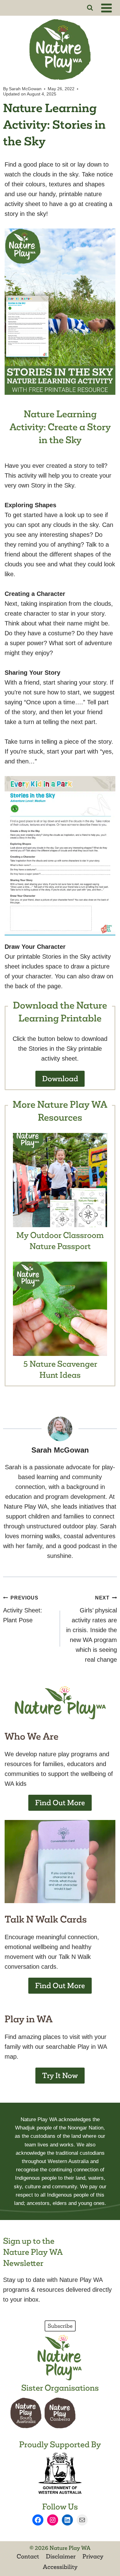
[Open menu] (107, 8)
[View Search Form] (90, 8)
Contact (28, 2556)
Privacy (93, 2556)
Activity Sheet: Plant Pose (23, 1609)
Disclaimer (61, 2556)
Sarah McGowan (25, 89)
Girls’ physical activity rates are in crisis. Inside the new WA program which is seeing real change (92, 1629)
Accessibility (60, 2567)
